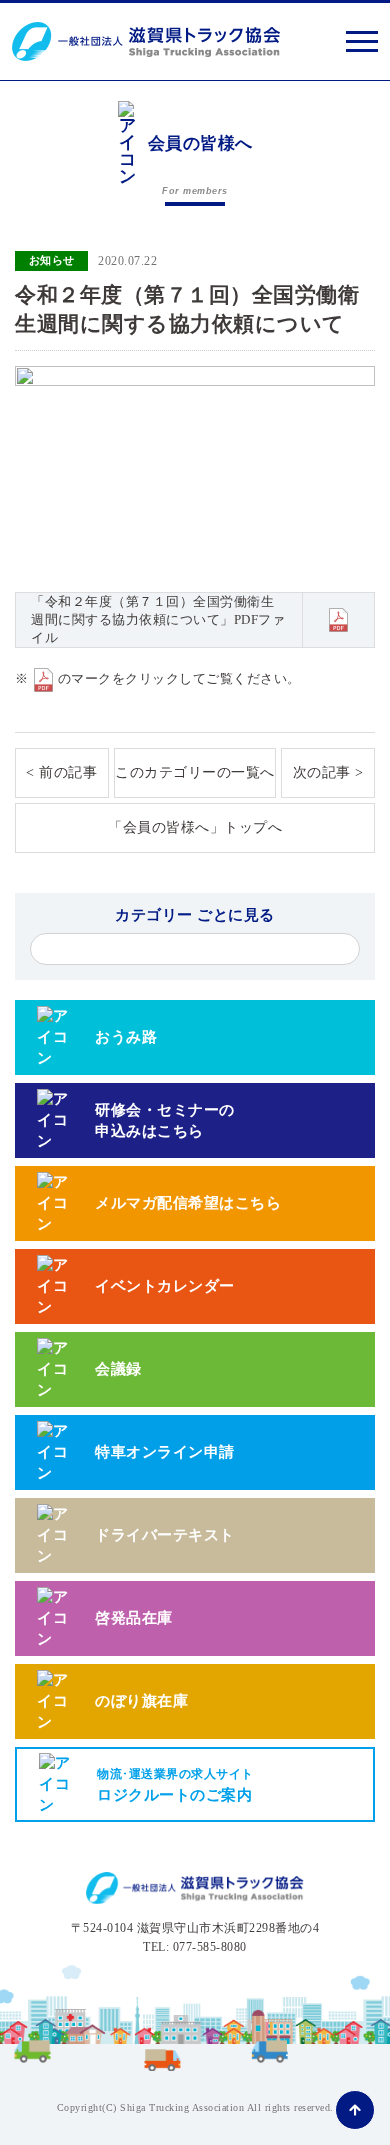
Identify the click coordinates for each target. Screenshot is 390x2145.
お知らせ (52, 260)
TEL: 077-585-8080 (195, 1947)
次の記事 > (328, 772)
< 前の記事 (61, 772)
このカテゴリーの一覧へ (195, 772)
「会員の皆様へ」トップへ (195, 827)
